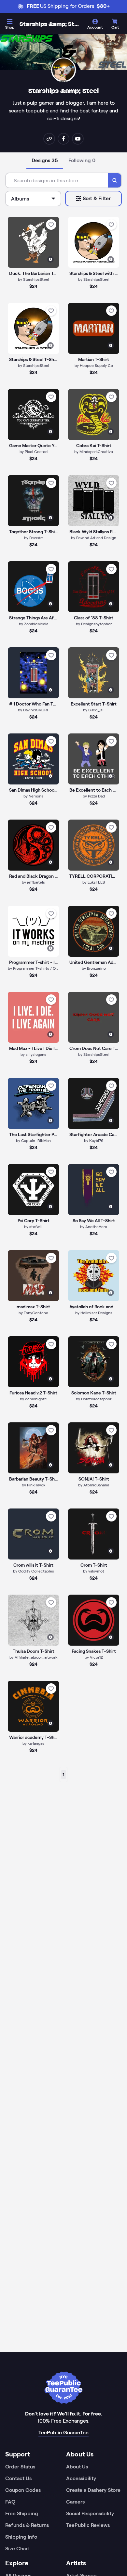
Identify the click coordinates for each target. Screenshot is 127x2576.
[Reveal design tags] (50, 259)
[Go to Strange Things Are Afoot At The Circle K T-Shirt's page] (33, 587)
